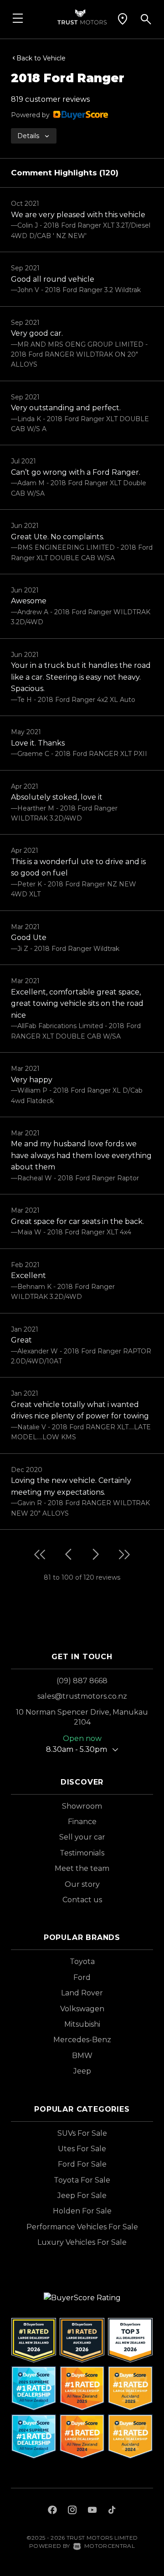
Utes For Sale (82, 2149)
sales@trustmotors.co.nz (82, 1696)
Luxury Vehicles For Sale (82, 2242)
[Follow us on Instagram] (72, 2511)
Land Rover (82, 1993)
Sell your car (82, 1837)
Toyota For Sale (82, 2180)
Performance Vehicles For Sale (82, 2227)
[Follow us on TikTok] (112, 2511)
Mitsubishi (82, 2024)
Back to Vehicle (41, 58)
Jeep (82, 2071)
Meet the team (82, 1868)
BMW (82, 2056)
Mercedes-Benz (82, 2040)
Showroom (82, 1806)
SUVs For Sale (82, 2133)
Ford (82, 1977)
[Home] (82, 16)
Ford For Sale (82, 2164)
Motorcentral (110, 2546)
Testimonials (82, 1853)
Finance (82, 1822)
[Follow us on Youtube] (92, 2511)
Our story (82, 1884)
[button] (123, 19)
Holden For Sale (82, 2211)
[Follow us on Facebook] (52, 2511)
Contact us (82, 1900)
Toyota (82, 1962)
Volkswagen (82, 2009)
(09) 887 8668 (82, 1681)
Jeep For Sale (82, 2196)
